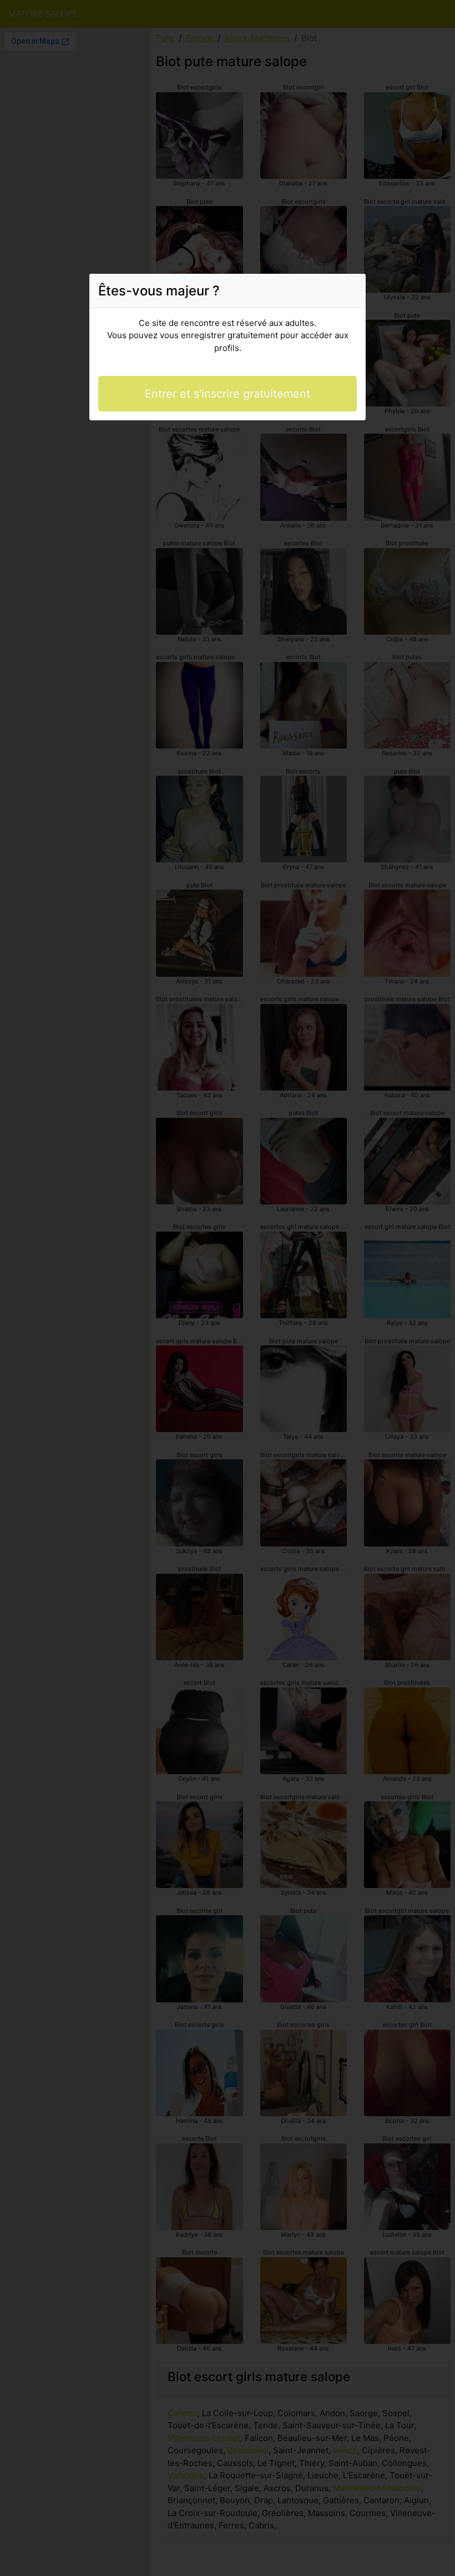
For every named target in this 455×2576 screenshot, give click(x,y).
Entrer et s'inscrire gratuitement (228, 394)
